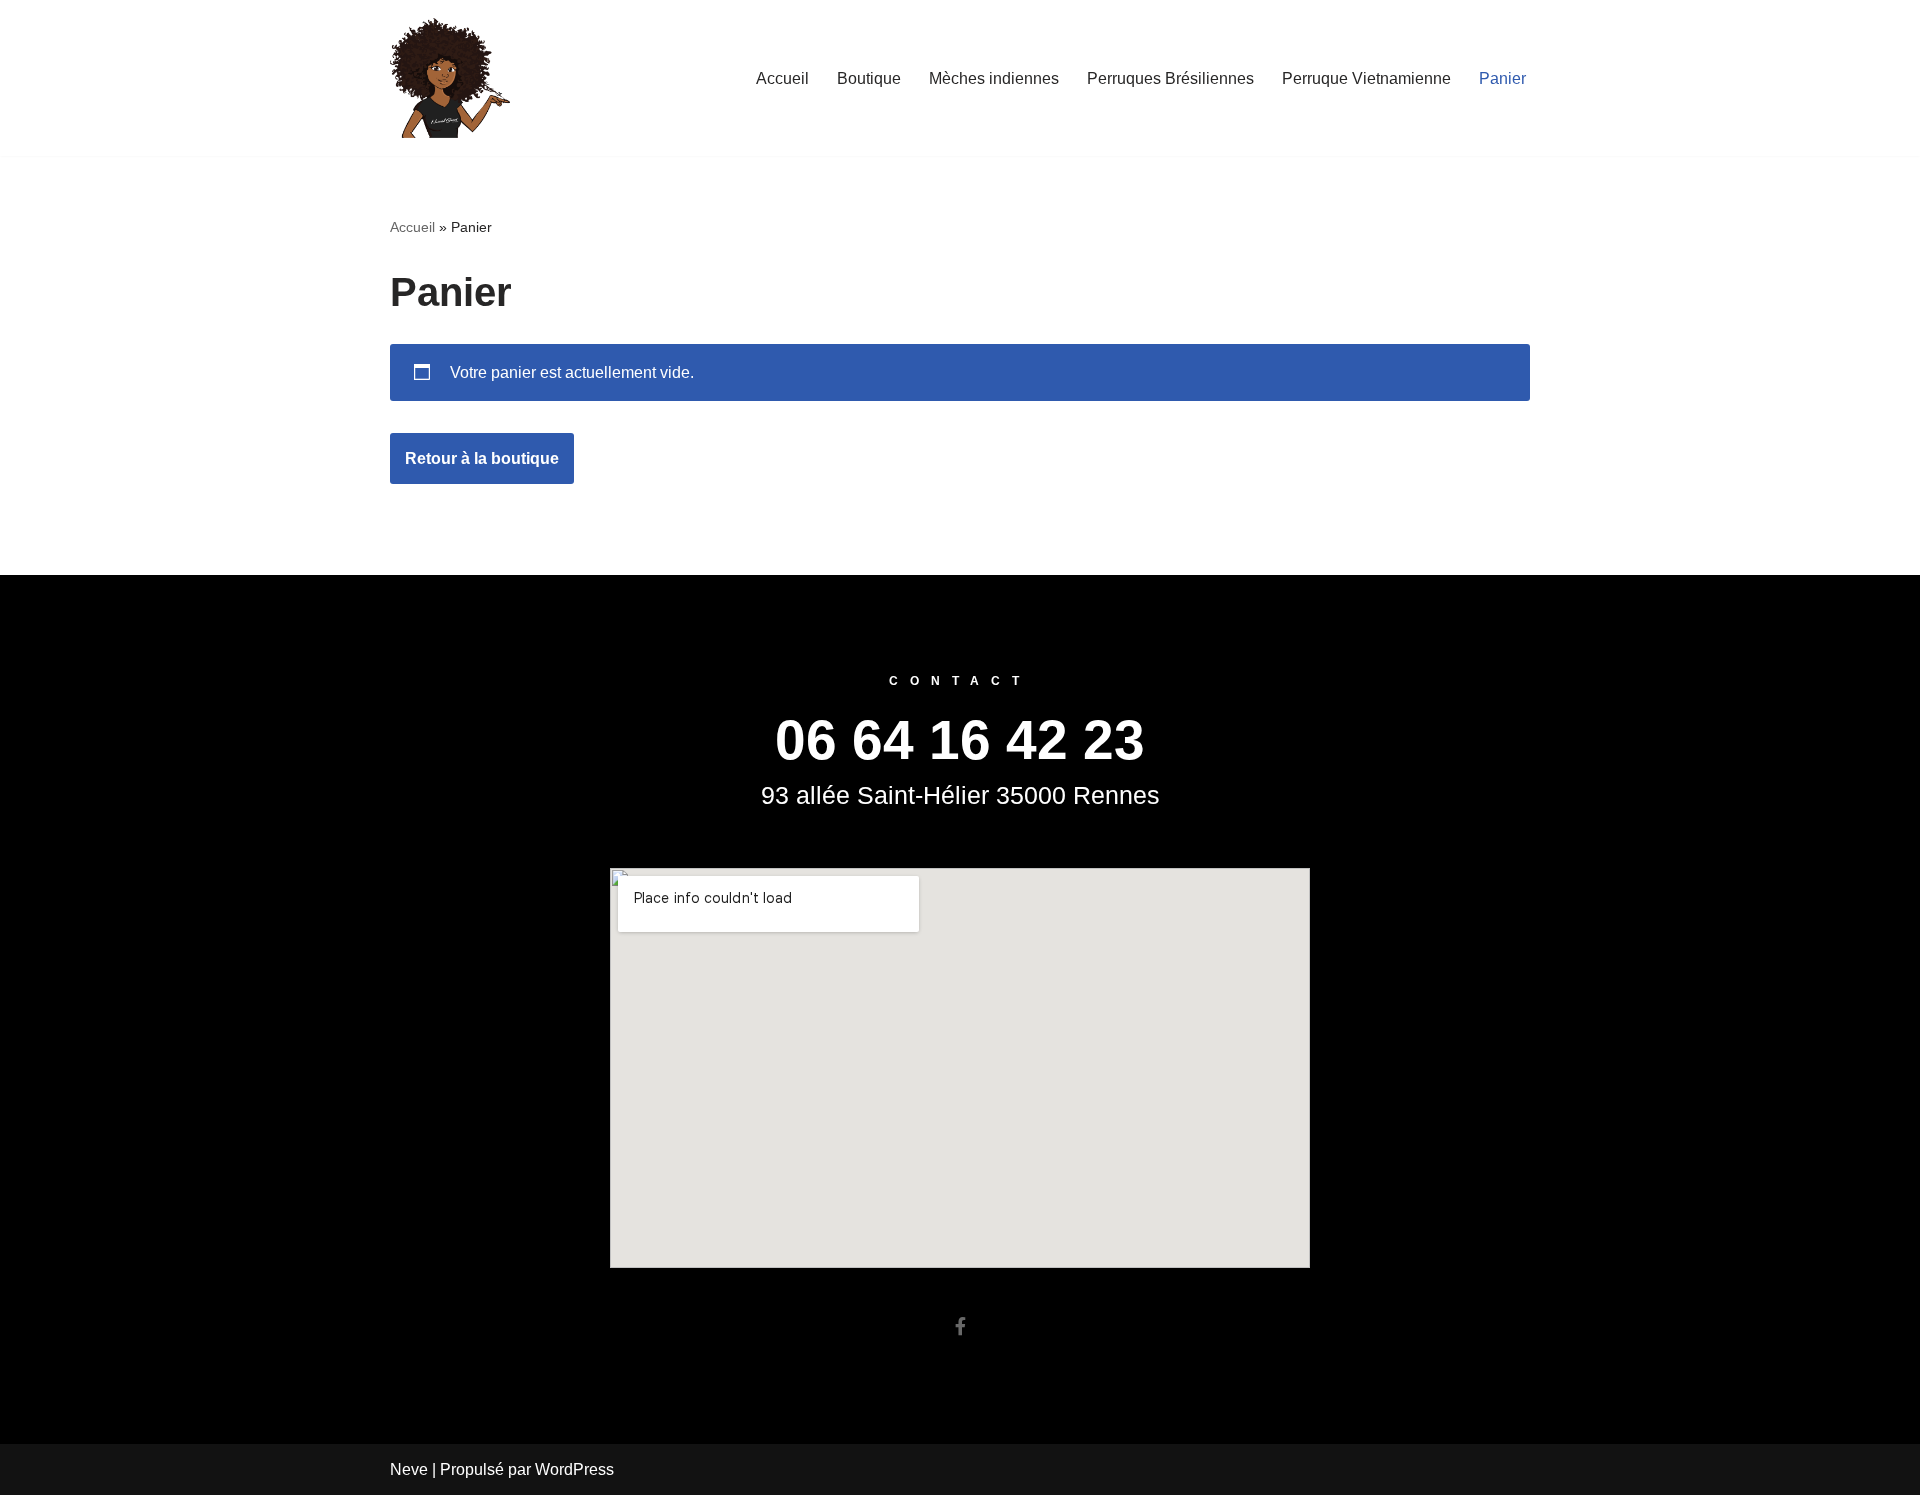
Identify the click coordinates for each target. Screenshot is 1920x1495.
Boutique (869, 78)
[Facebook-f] (960, 1326)
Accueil (782, 78)
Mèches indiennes (994, 78)
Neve (409, 1469)
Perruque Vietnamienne (1366, 78)
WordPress (574, 1469)
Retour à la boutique (482, 458)
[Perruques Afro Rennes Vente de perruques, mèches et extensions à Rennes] (450, 78)
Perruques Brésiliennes (1170, 78)
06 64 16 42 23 (960, 740)
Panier (1502, 78)
